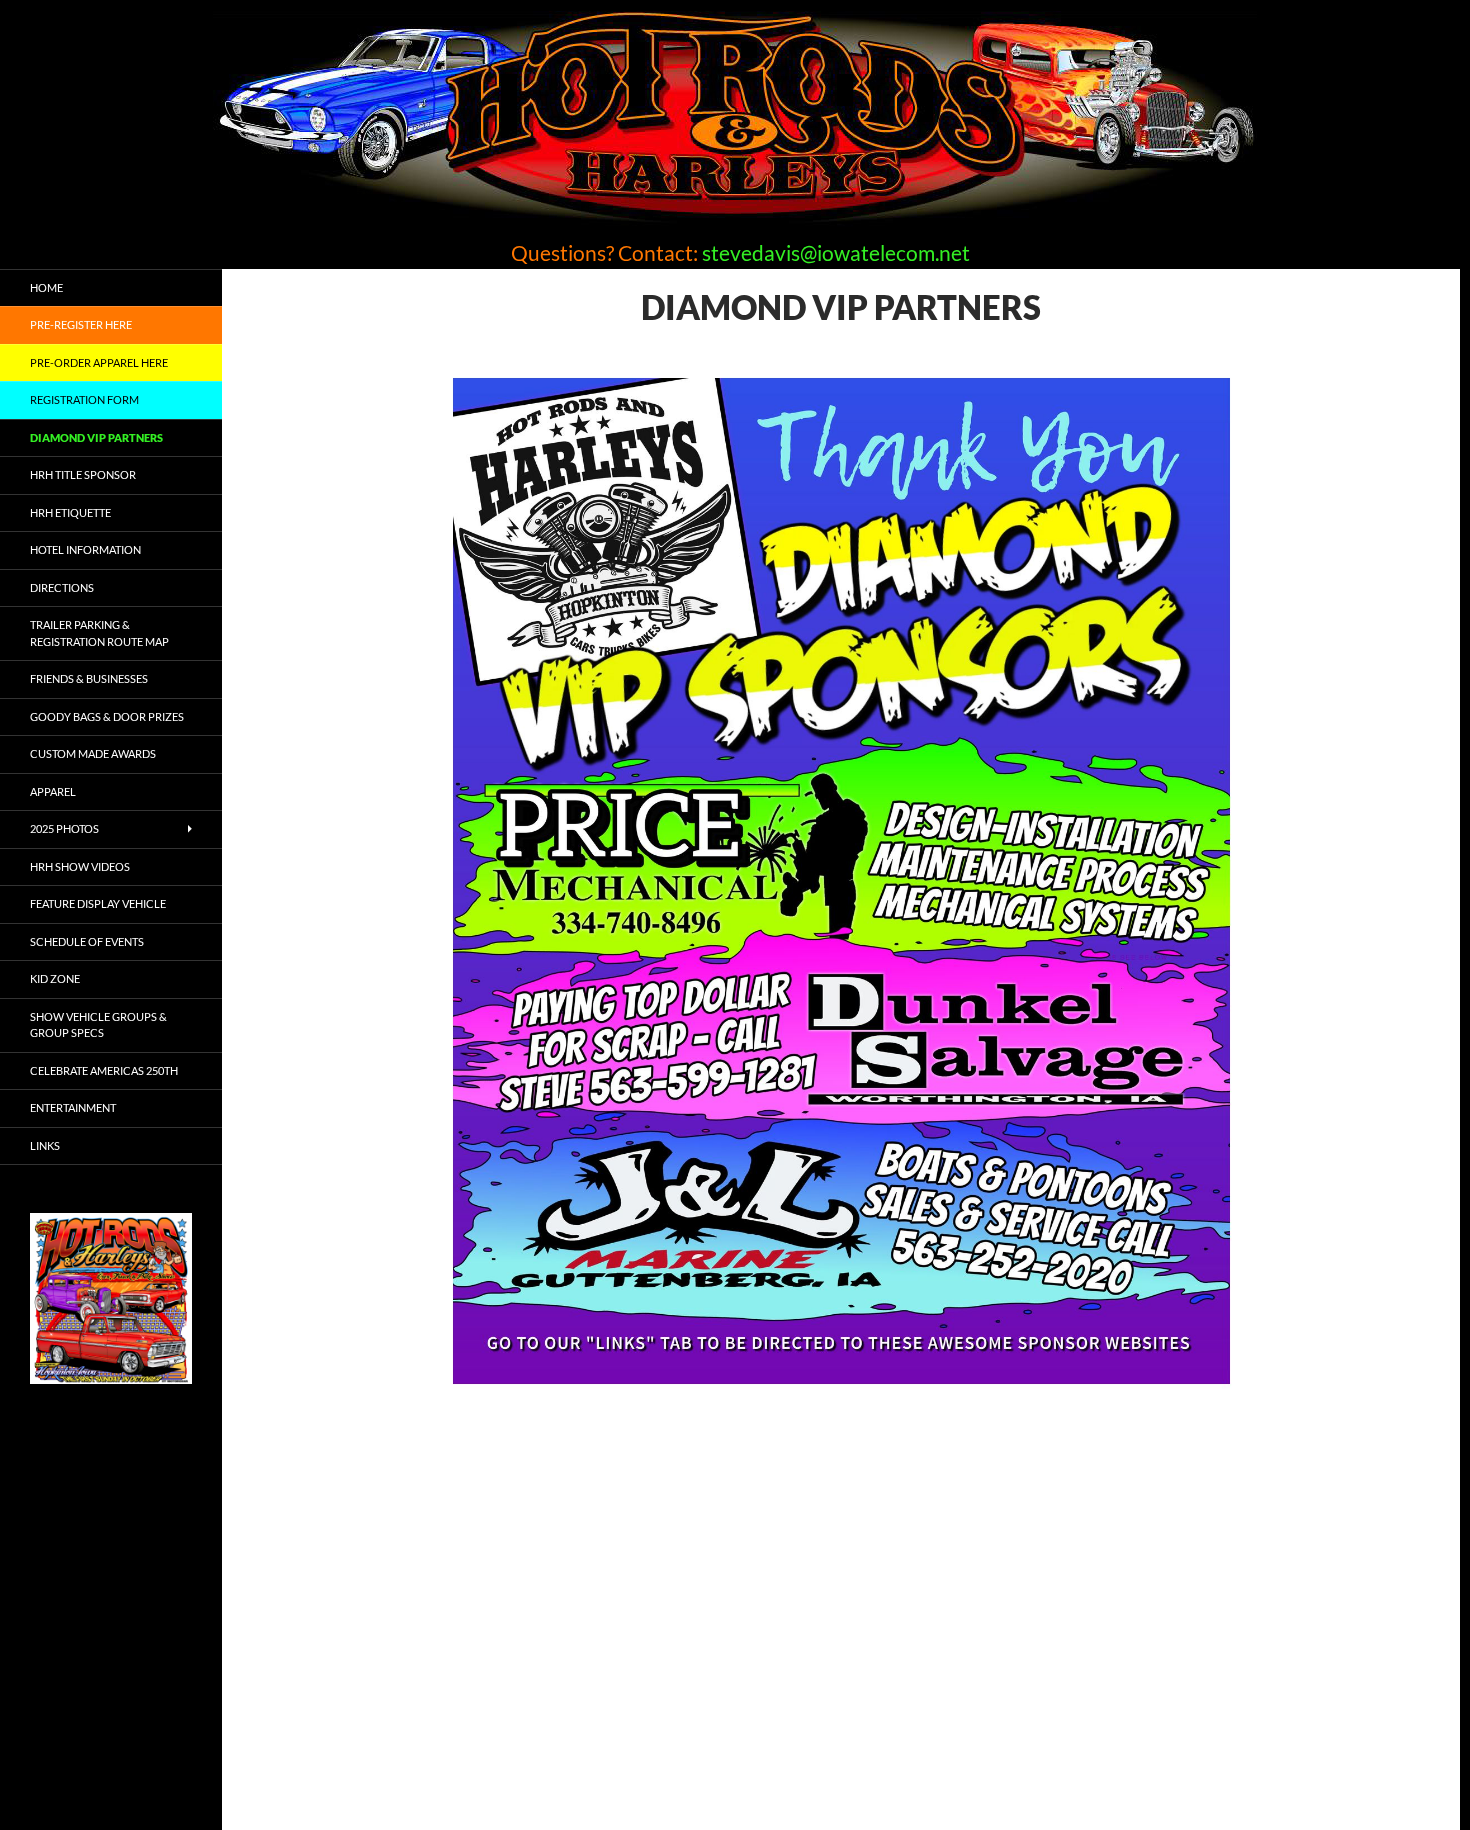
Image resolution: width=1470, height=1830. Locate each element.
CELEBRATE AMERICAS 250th (104, 1070)
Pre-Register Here (81, 324)
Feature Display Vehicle (98, 903)
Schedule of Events (87, 941)
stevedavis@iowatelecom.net (836, 252)
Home (46, 287)
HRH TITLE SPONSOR (83, 474)
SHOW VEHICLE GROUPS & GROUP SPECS (98, 1025)
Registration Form (84, 399)
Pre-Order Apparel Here (99, 362)
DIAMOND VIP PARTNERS (96, 437)
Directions (62, 587)
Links (45, 1145)
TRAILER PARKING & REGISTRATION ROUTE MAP (99, 633)
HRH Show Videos (80, 866)
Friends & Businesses (89, 678)
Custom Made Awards (93, 753)
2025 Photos (64, 828)
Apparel (53, 791)
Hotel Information (85, 549)
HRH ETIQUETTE (70, 512)
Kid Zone (55, 978)
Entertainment (73, 1107)
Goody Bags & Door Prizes (107, 716)
